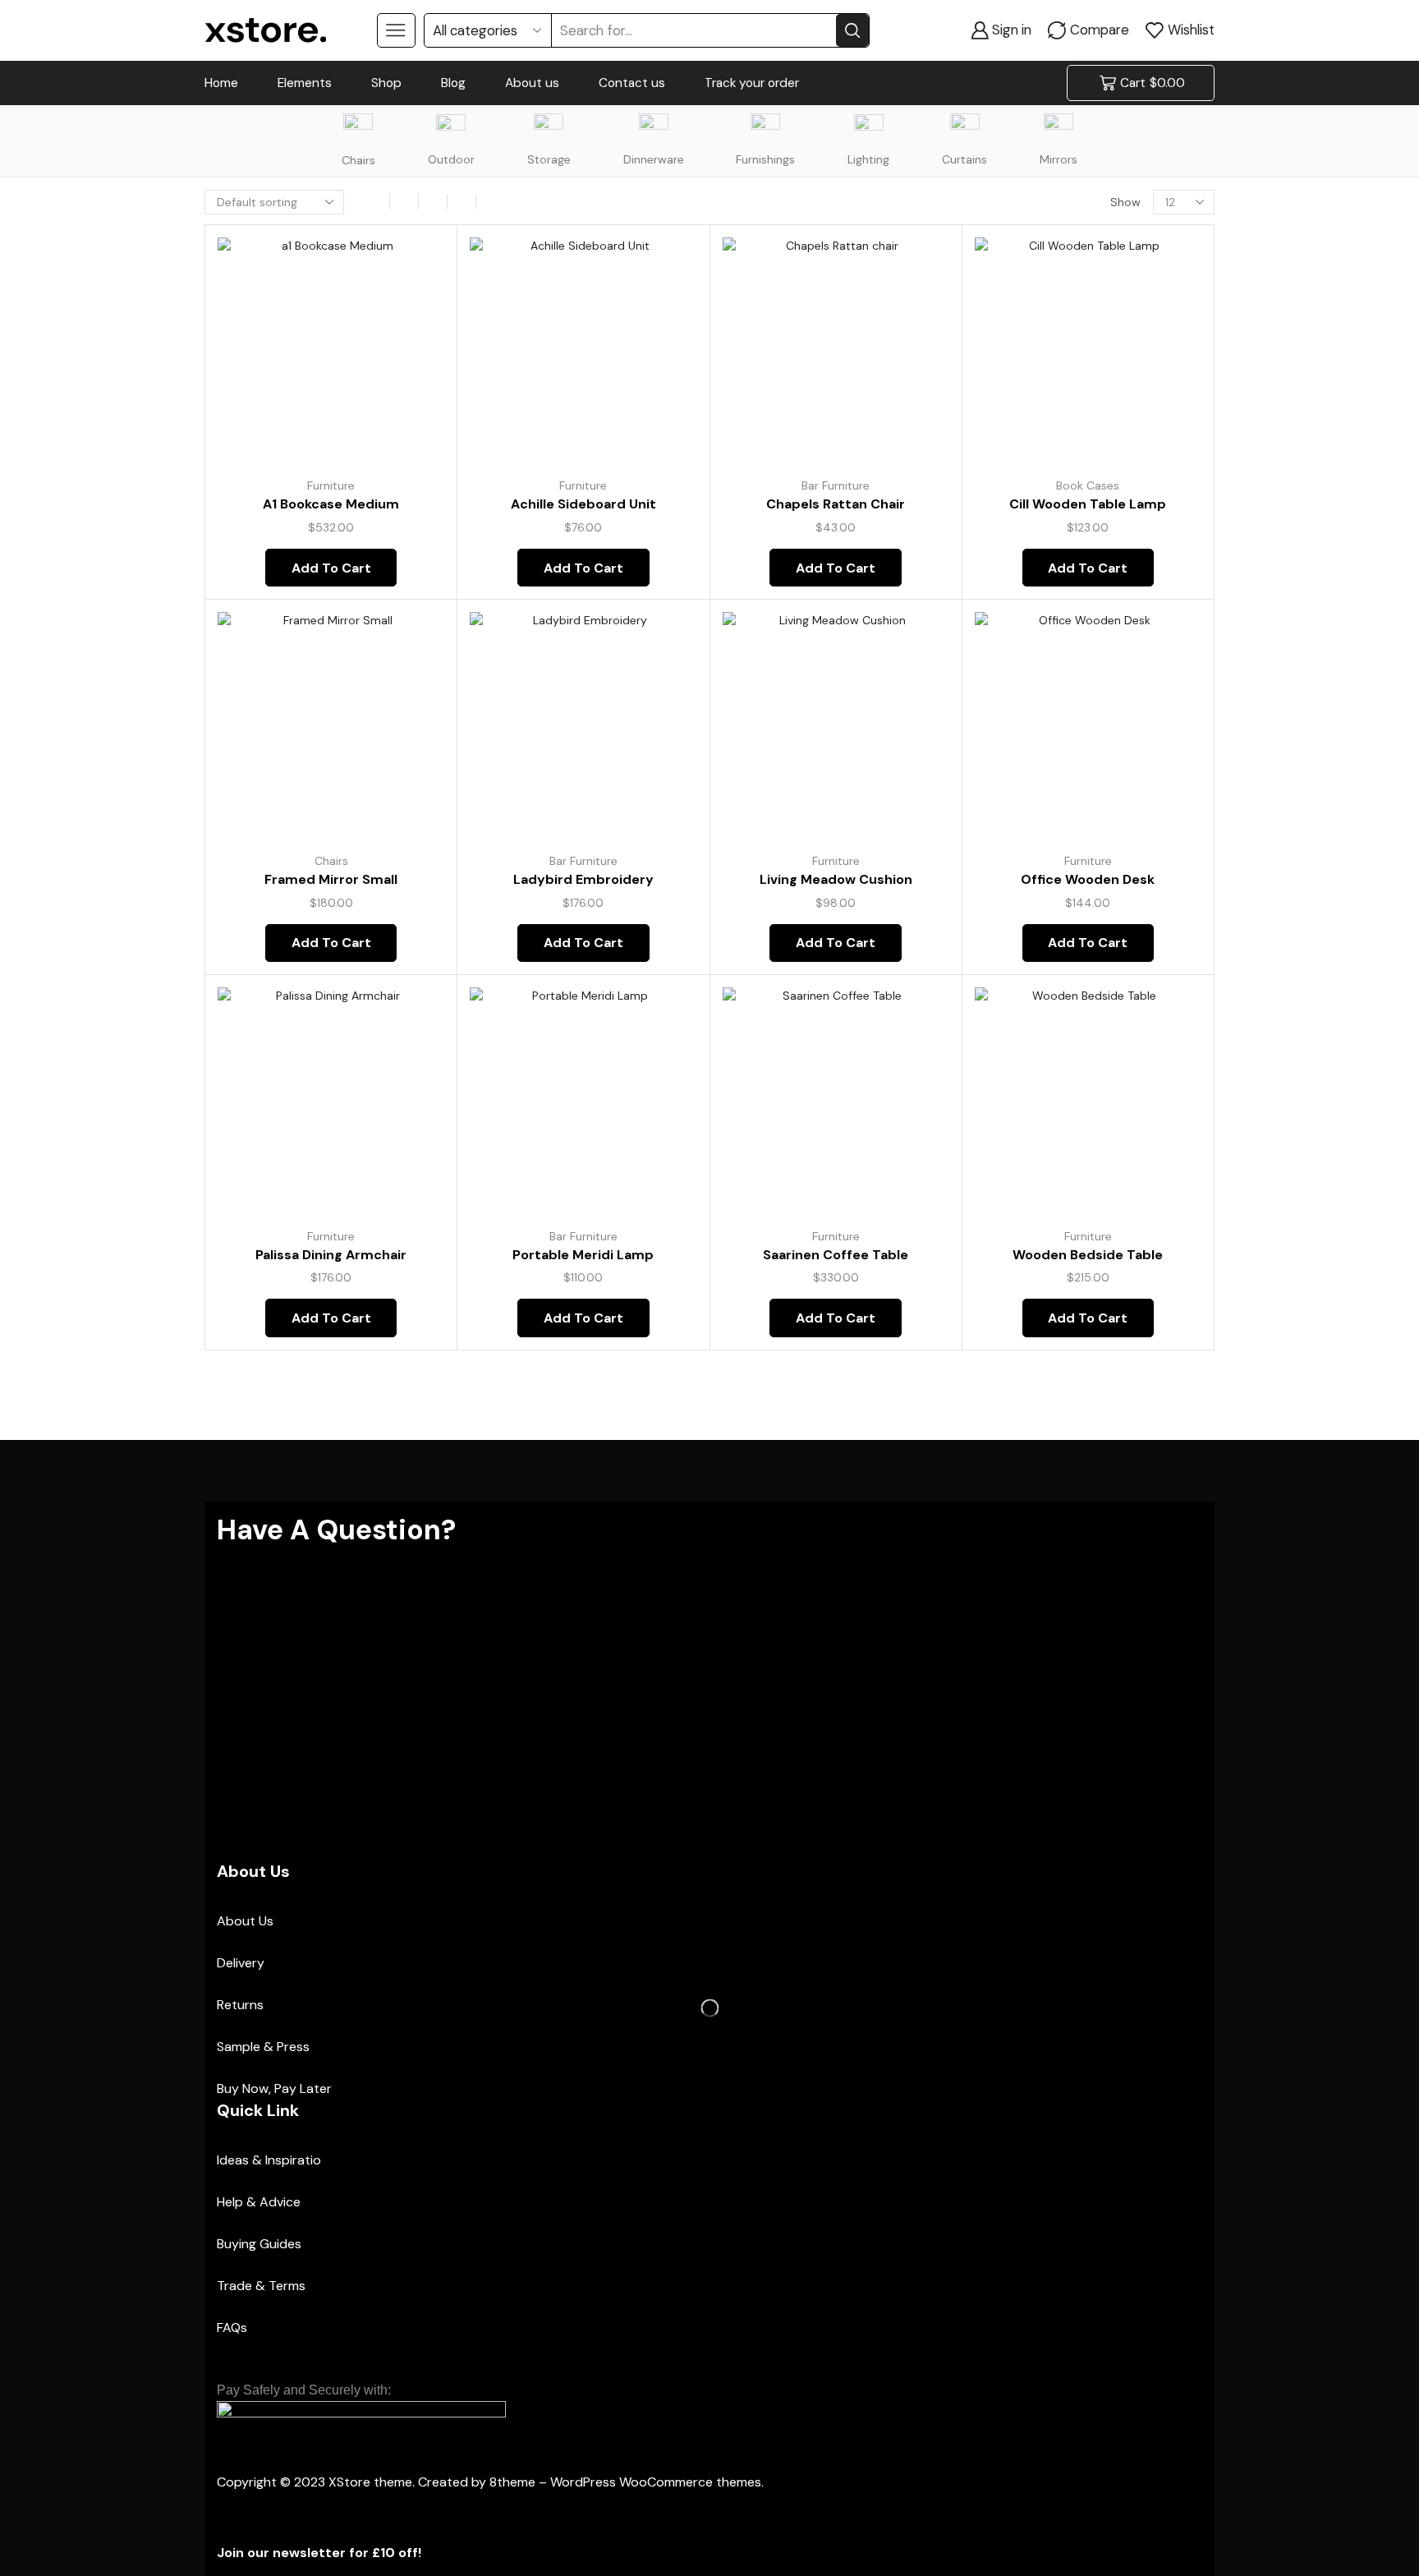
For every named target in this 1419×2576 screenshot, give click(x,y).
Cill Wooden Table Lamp (1088, 504)
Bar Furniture (836, 485)
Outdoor (451, 159)
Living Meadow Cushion (836, 879)
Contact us (632, 83)
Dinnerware (654, 159)
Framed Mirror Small (331, 879)
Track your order (752, 83)
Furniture (331, 485)
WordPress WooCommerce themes (656, 2482)
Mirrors (1059, 159)
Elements (305, 83)
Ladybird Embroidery (583, 879)
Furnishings (765, 159)
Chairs (358, 160)
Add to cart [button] (413, 355)
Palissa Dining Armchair (331, 1255)
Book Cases (1088, 485)
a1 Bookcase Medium (331, 504)
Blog (453, 83)
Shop (386, 83)
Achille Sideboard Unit (583, 504)
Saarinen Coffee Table (836, 1255)
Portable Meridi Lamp (583, 1255)
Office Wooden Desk (1088, 879)
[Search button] (852, 30)
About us (532, 83)
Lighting (868, 159)
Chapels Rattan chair (836, 504)
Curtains (964, 159)
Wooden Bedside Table (1088, 1255)
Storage (549, 159)
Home (221, 83)
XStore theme (370, 2482)
